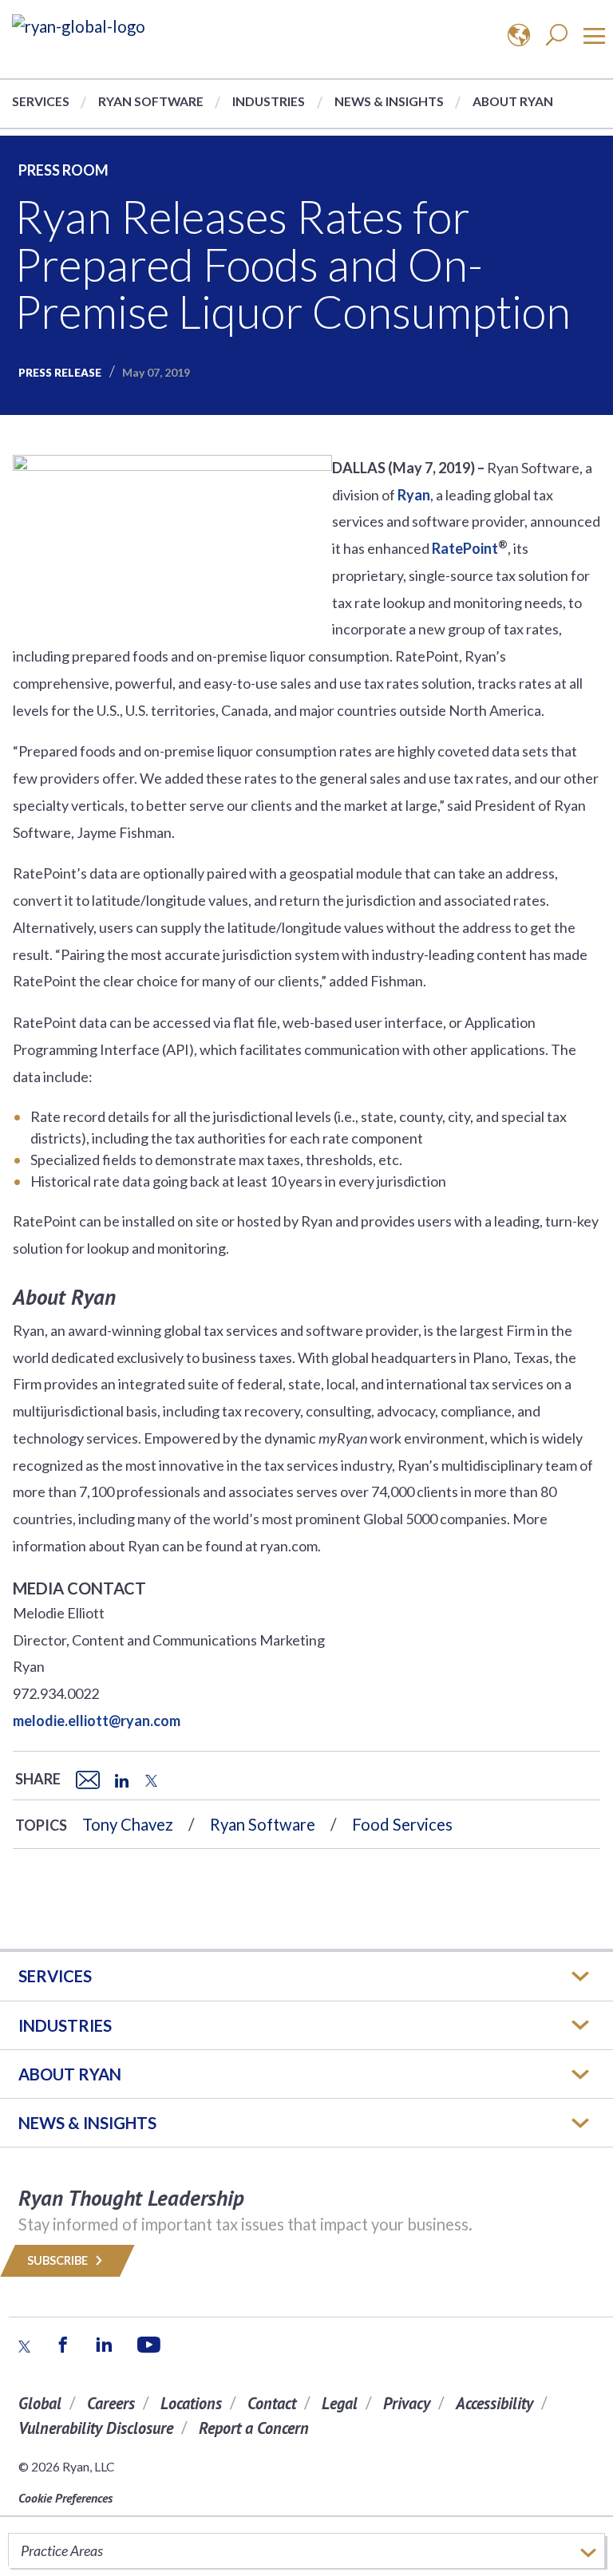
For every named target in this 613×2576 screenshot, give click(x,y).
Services (41, 101)
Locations (191, 2403)
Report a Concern (254, 2428)
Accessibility (494, 2403)
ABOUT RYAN (70, 2074)
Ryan (414, 495)
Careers (111, 2403)
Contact (272, 2403)
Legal (340, 2403)
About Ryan (513, 101)
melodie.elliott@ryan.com (97, 1721)
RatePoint (465, 548)
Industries (269, 101)
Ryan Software (151, 101)
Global (40, 2403)
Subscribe (59, 2260)
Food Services (402, 1824)
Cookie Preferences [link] (65, 2498)
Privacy (407, 2403)
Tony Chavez (128, 1824)
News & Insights (389, 101)
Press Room (63, 170)
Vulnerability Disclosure (96, 2428)
